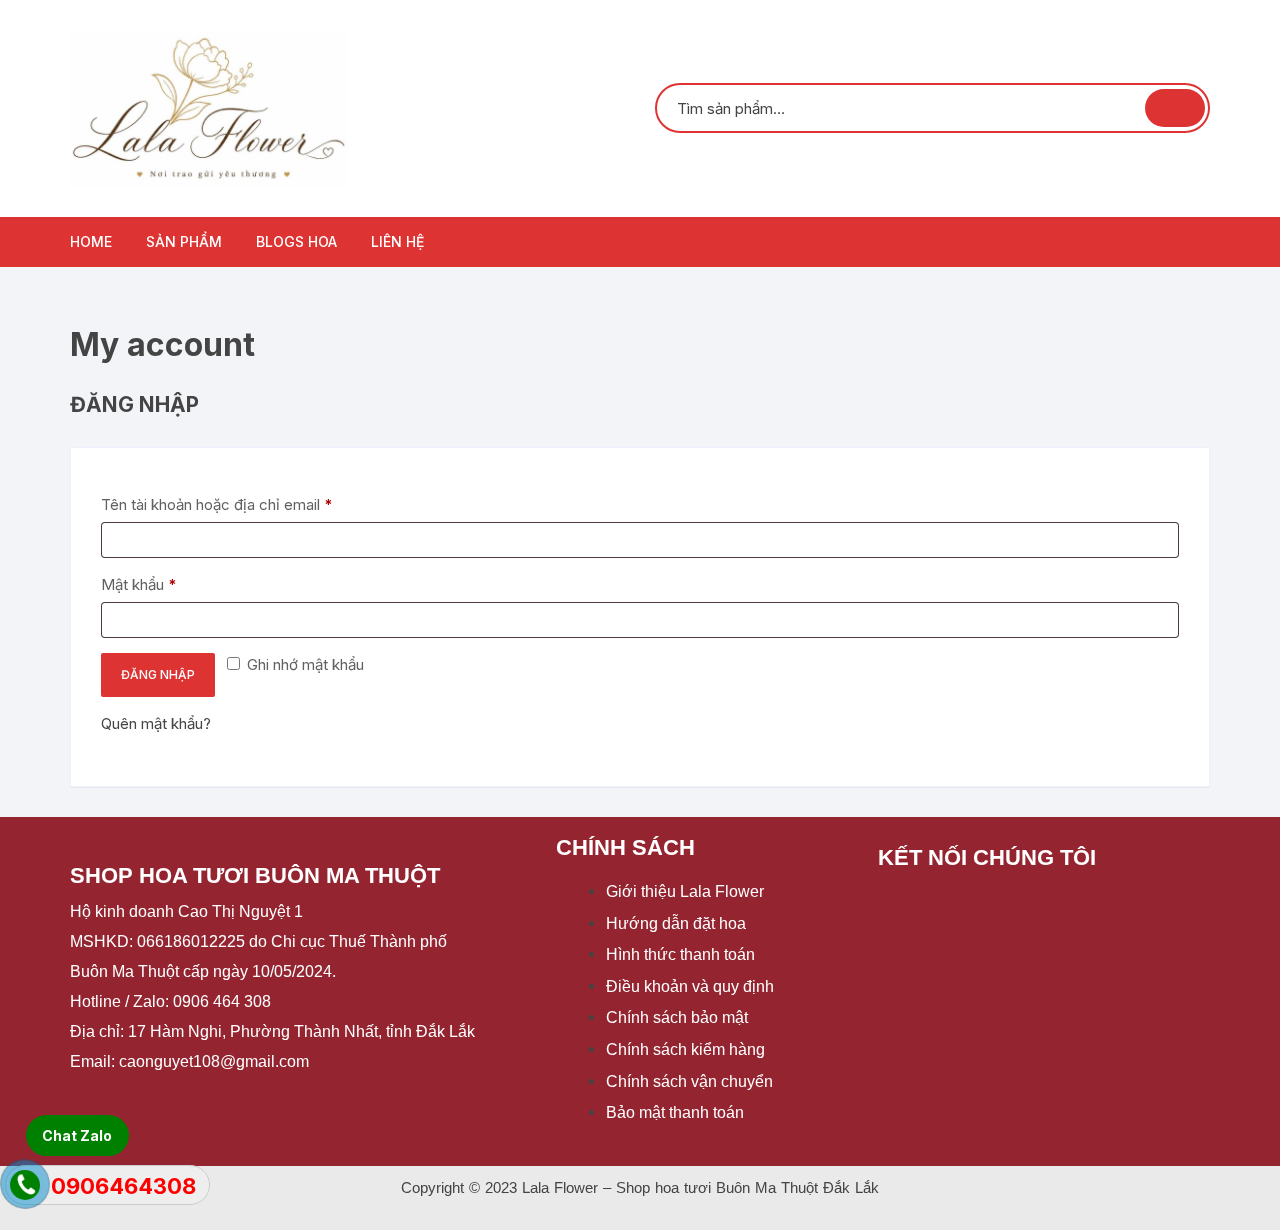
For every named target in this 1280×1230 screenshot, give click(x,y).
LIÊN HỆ (397, 241)
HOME (91, 241)
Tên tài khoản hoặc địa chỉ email (234, 503)
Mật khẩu (156, 583)
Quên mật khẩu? (156, 723)
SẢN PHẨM (184, 241)
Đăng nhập (158, 674)
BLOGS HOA (296, 241)
